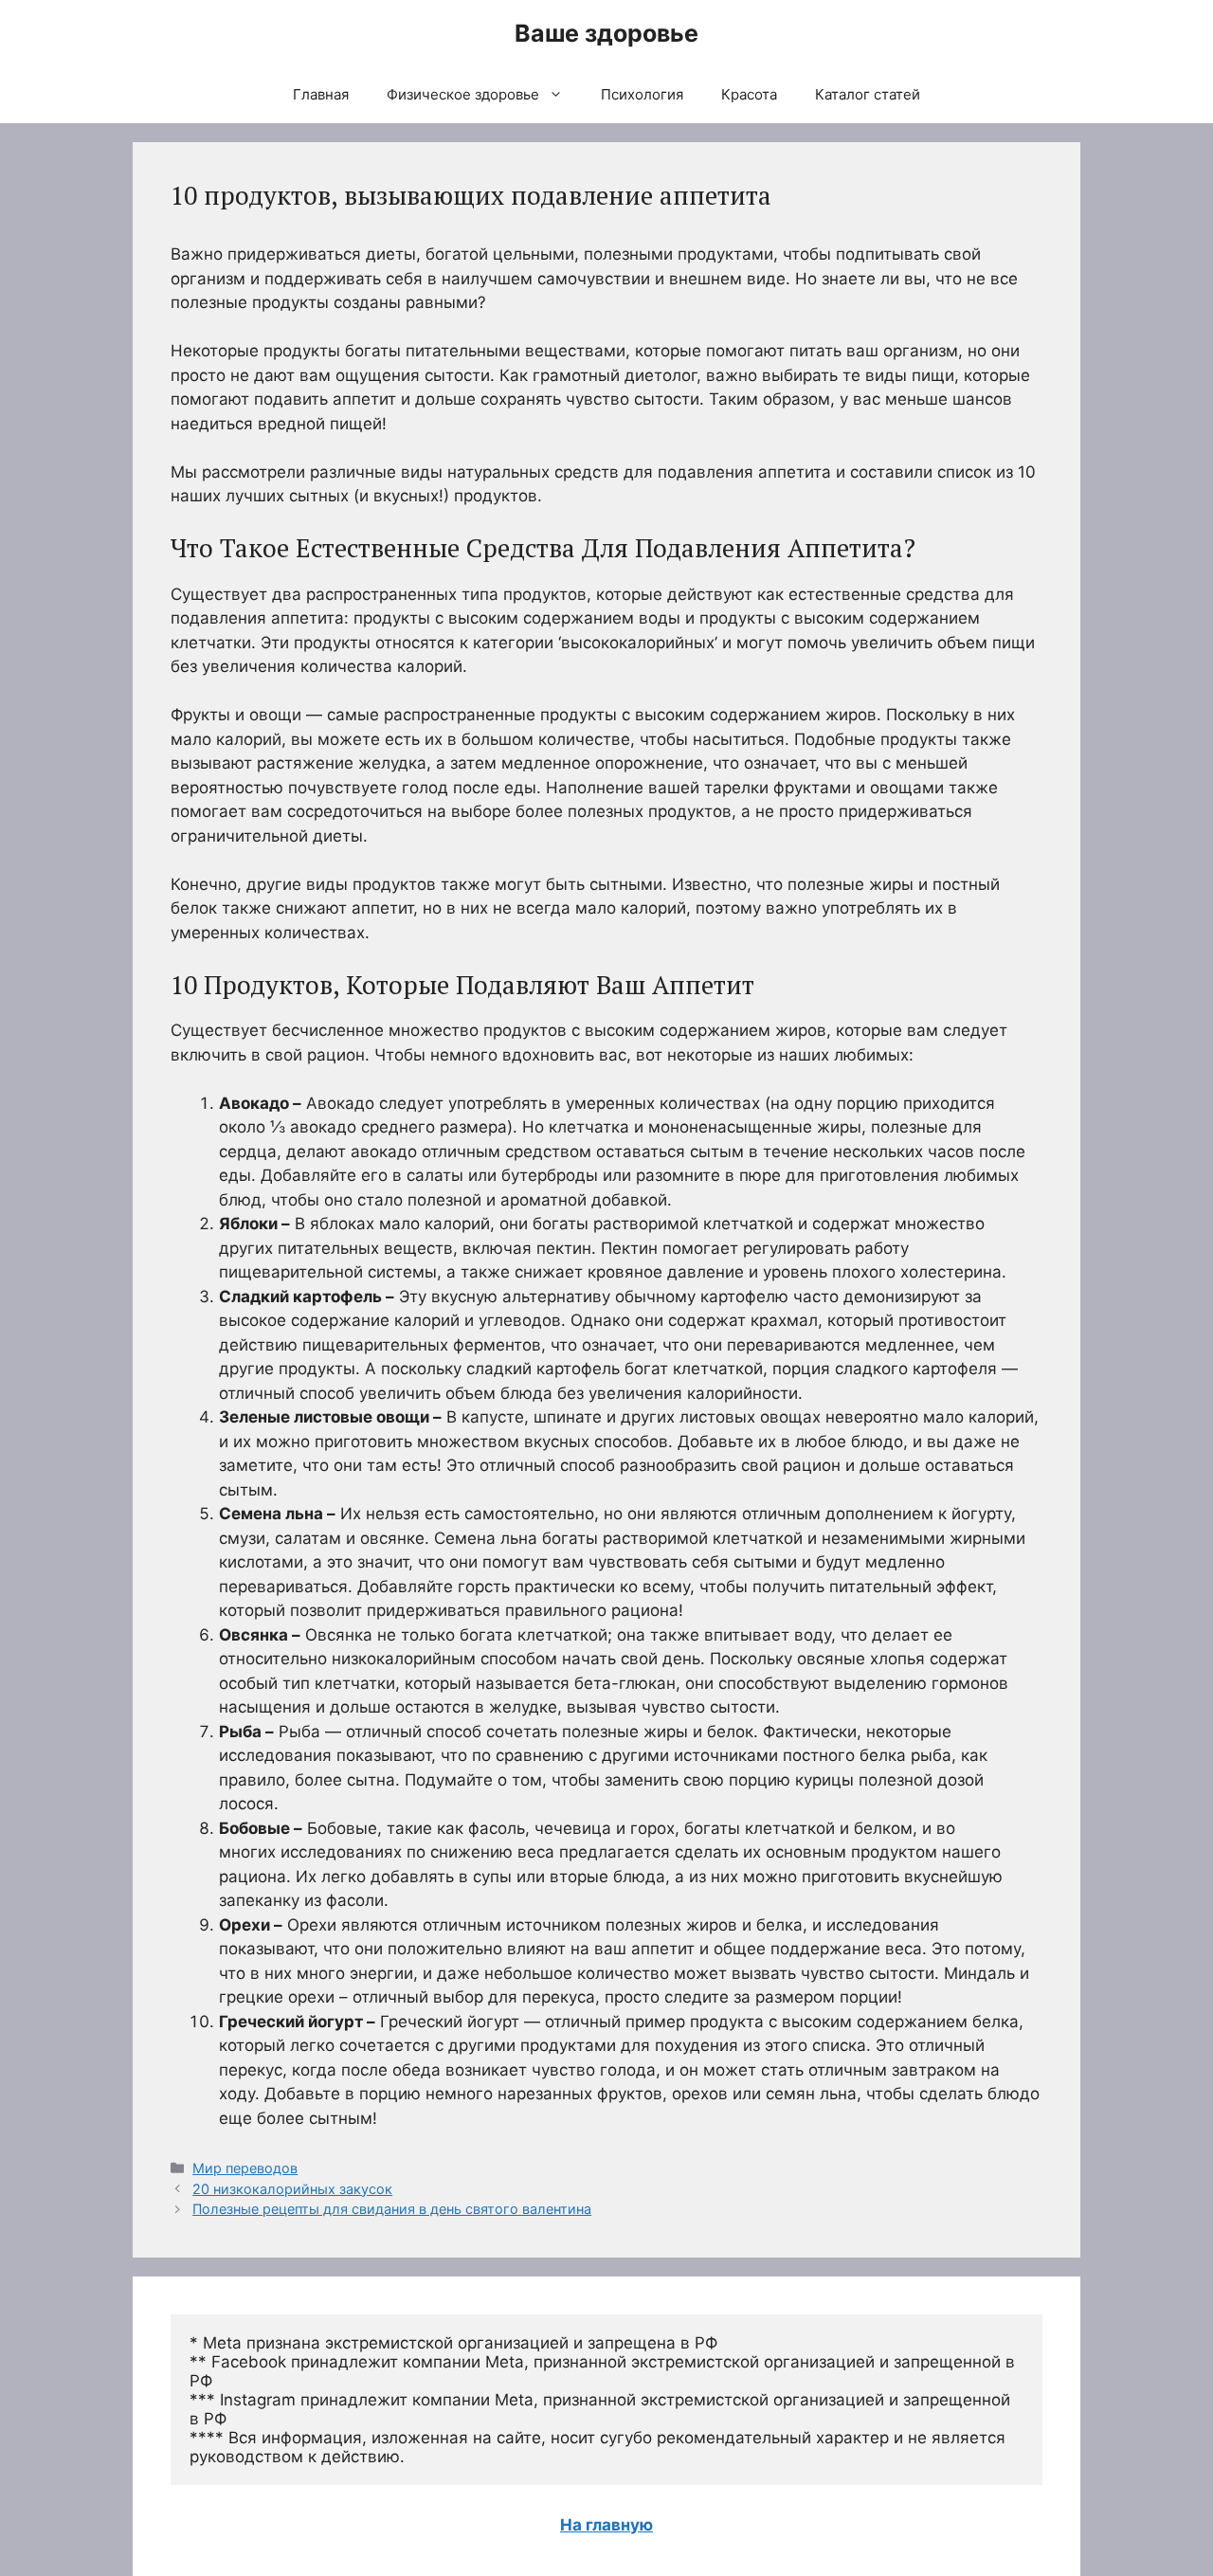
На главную (606, 2525)
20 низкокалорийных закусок (292, 2189)
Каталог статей (868, 94)
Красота (749, 94)
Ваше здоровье (606, 33)
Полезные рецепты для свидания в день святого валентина (392, 2209)
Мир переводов (245, 2168)
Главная (321, 94)
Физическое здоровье (463, 94)
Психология (642, 94)
